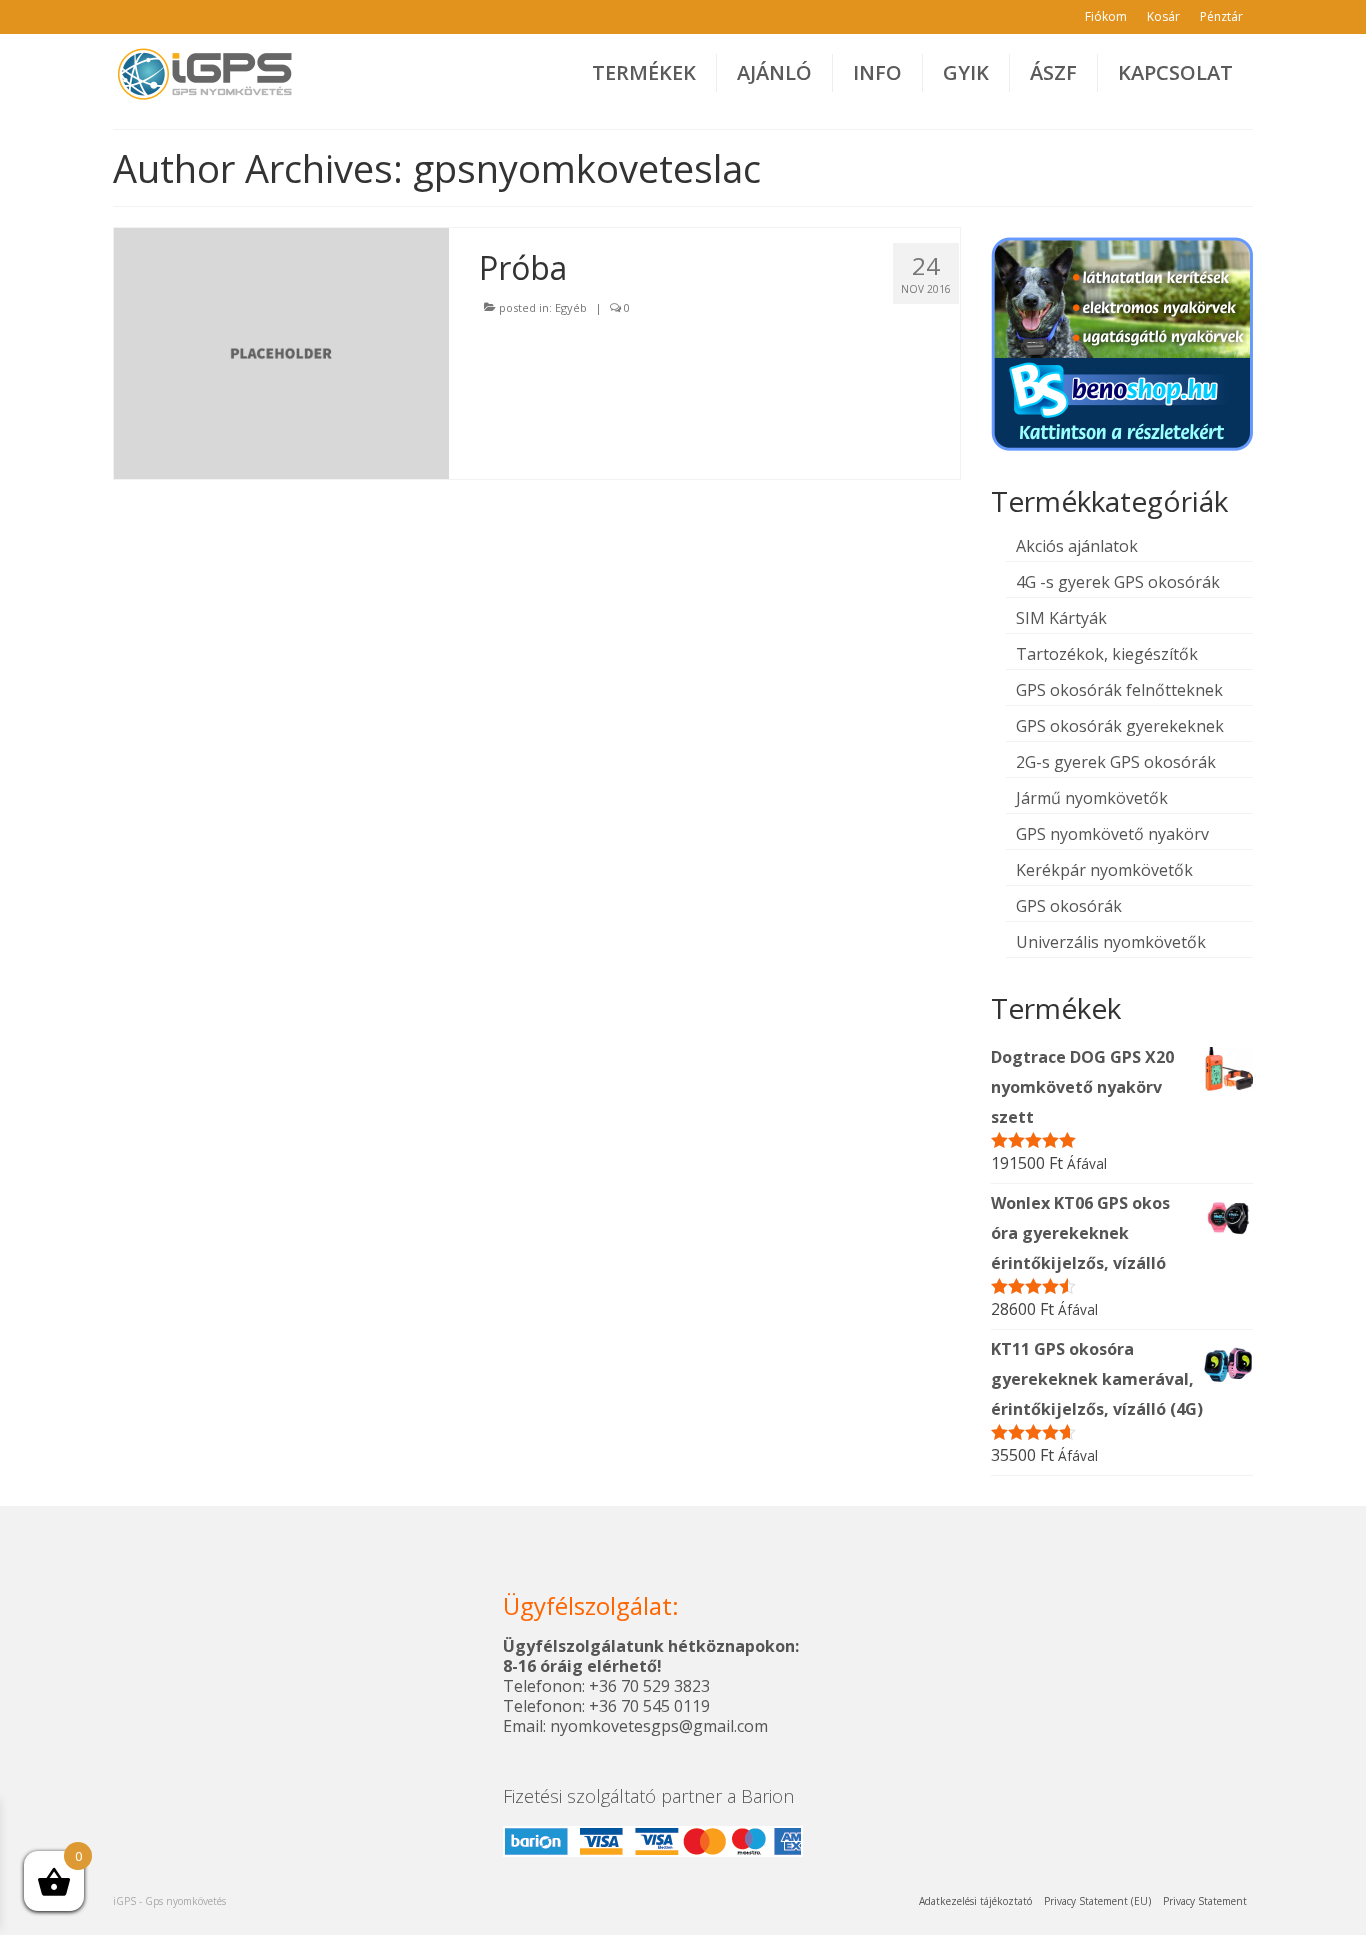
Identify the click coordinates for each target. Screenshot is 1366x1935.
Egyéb (571, 307)
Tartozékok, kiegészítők (1107, 654)
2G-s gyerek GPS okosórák (1116, 762)
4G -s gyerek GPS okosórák (1118, 582)
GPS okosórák (1069, 906)
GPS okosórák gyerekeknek (1120, 726)
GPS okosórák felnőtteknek (1119, 690)
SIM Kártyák (1061, 618)
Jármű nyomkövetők (1092, 798)
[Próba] (281, 352)
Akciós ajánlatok (1077, 546)
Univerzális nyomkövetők (1111, 942)
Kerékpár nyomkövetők (1104, 870)
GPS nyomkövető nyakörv (1112, 834)
